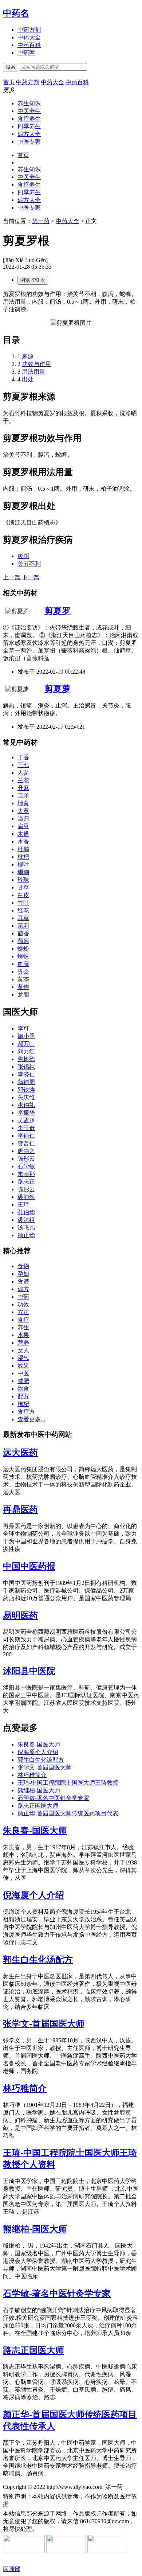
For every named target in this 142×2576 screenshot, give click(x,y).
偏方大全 (29, 134)
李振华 (26, 1113)
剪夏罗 (58, 611)
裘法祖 (26, 1220)
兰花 (23, 780)
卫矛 (23, 796)
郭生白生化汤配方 (41, 1760)
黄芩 (23, 979)
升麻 (23, 788)
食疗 (23, 1320)
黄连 (23, 987)
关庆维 (26, 1097)
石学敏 (26, 1166)
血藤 (23, 964)
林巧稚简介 (32, 1775)
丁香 (23, 757)
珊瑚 (23, 872)
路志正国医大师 (38, 1806)
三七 (23, 765)
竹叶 (23, 903)
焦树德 (26, 1059)
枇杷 (23, 857)
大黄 (23, 811)
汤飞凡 (26, 1227)
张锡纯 (26, 1067)
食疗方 (26, 1412)
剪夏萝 (58, 689)
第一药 (41, 221)
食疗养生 (29, 119)
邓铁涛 (26, 1090)
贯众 (23, 972)
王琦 (23, 1205)
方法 (23, 1312)
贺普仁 (26, 1143)
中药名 (16, 13)
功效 (23, 1304)
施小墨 (26, 1036)
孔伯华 (26, 1212)
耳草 (23, 918)
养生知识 (29, 103)
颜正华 (26, 1235)
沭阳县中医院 (29, 1671)
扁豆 (23, 826)
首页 (23, 155)
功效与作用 (36, 364)
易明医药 (20, 1616)
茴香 (23, 933)
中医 (23, 1373)
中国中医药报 (29, 1566)
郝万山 (26, 1044)
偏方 (23, 1289)
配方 (23, 1396)
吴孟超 (26, 1120)
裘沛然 (26, 1197)
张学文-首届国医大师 (45, 1767)
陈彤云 (26, 1159)
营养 (23, 1343)
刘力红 (26, 1051)
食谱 (23, 1281)
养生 (23, 1327)
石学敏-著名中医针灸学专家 (53, 1798)
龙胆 (23, 995)
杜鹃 (23, 849)
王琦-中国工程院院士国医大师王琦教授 (68, 1783)
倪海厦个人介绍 (38, 1752)
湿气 (23, 1358)
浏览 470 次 (33, 280)
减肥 (23, 1381)
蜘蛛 (23, 956)
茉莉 (23, 926)
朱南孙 (26, 1174)
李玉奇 (26, 1128)
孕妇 (23, 1274)
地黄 (23, 803)
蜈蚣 (23, 949)
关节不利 (29, 564)
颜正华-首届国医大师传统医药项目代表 (68, 1813)
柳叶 (23, 864)
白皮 (23, 895)
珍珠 (23, 880)
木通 (23, 834)
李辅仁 (26, 1136)
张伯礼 (26, 1105)
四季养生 (29, 126)
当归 (23, 819)
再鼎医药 (20, 1509)
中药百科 (29, 45)
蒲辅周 (26, 1082)
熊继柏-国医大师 (39, 1790)
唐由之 (26, 1151)
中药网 (26, 53)
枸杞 (23, 1404)
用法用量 (33, 372)
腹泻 (23, 556)
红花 (23, 910)
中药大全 (29, 37)
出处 (28, 379)
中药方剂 (29, 30)
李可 (23, 1028)
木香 (23, 841)
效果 (23, 1366)
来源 (28, 356)
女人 (23, 1350)
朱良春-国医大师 (39, 1744)
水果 (23, 1335)
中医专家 (29, 142)
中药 (23, 1297)
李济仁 (26, 1074)
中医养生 (29, 111)
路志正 (26, 1182)
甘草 (23, 887)
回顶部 (12, 2569)
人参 (23, 773)
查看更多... (31, 1419)
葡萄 (23, 941)
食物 (23, 1266)
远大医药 (20, 1453)
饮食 (23, 1389)
